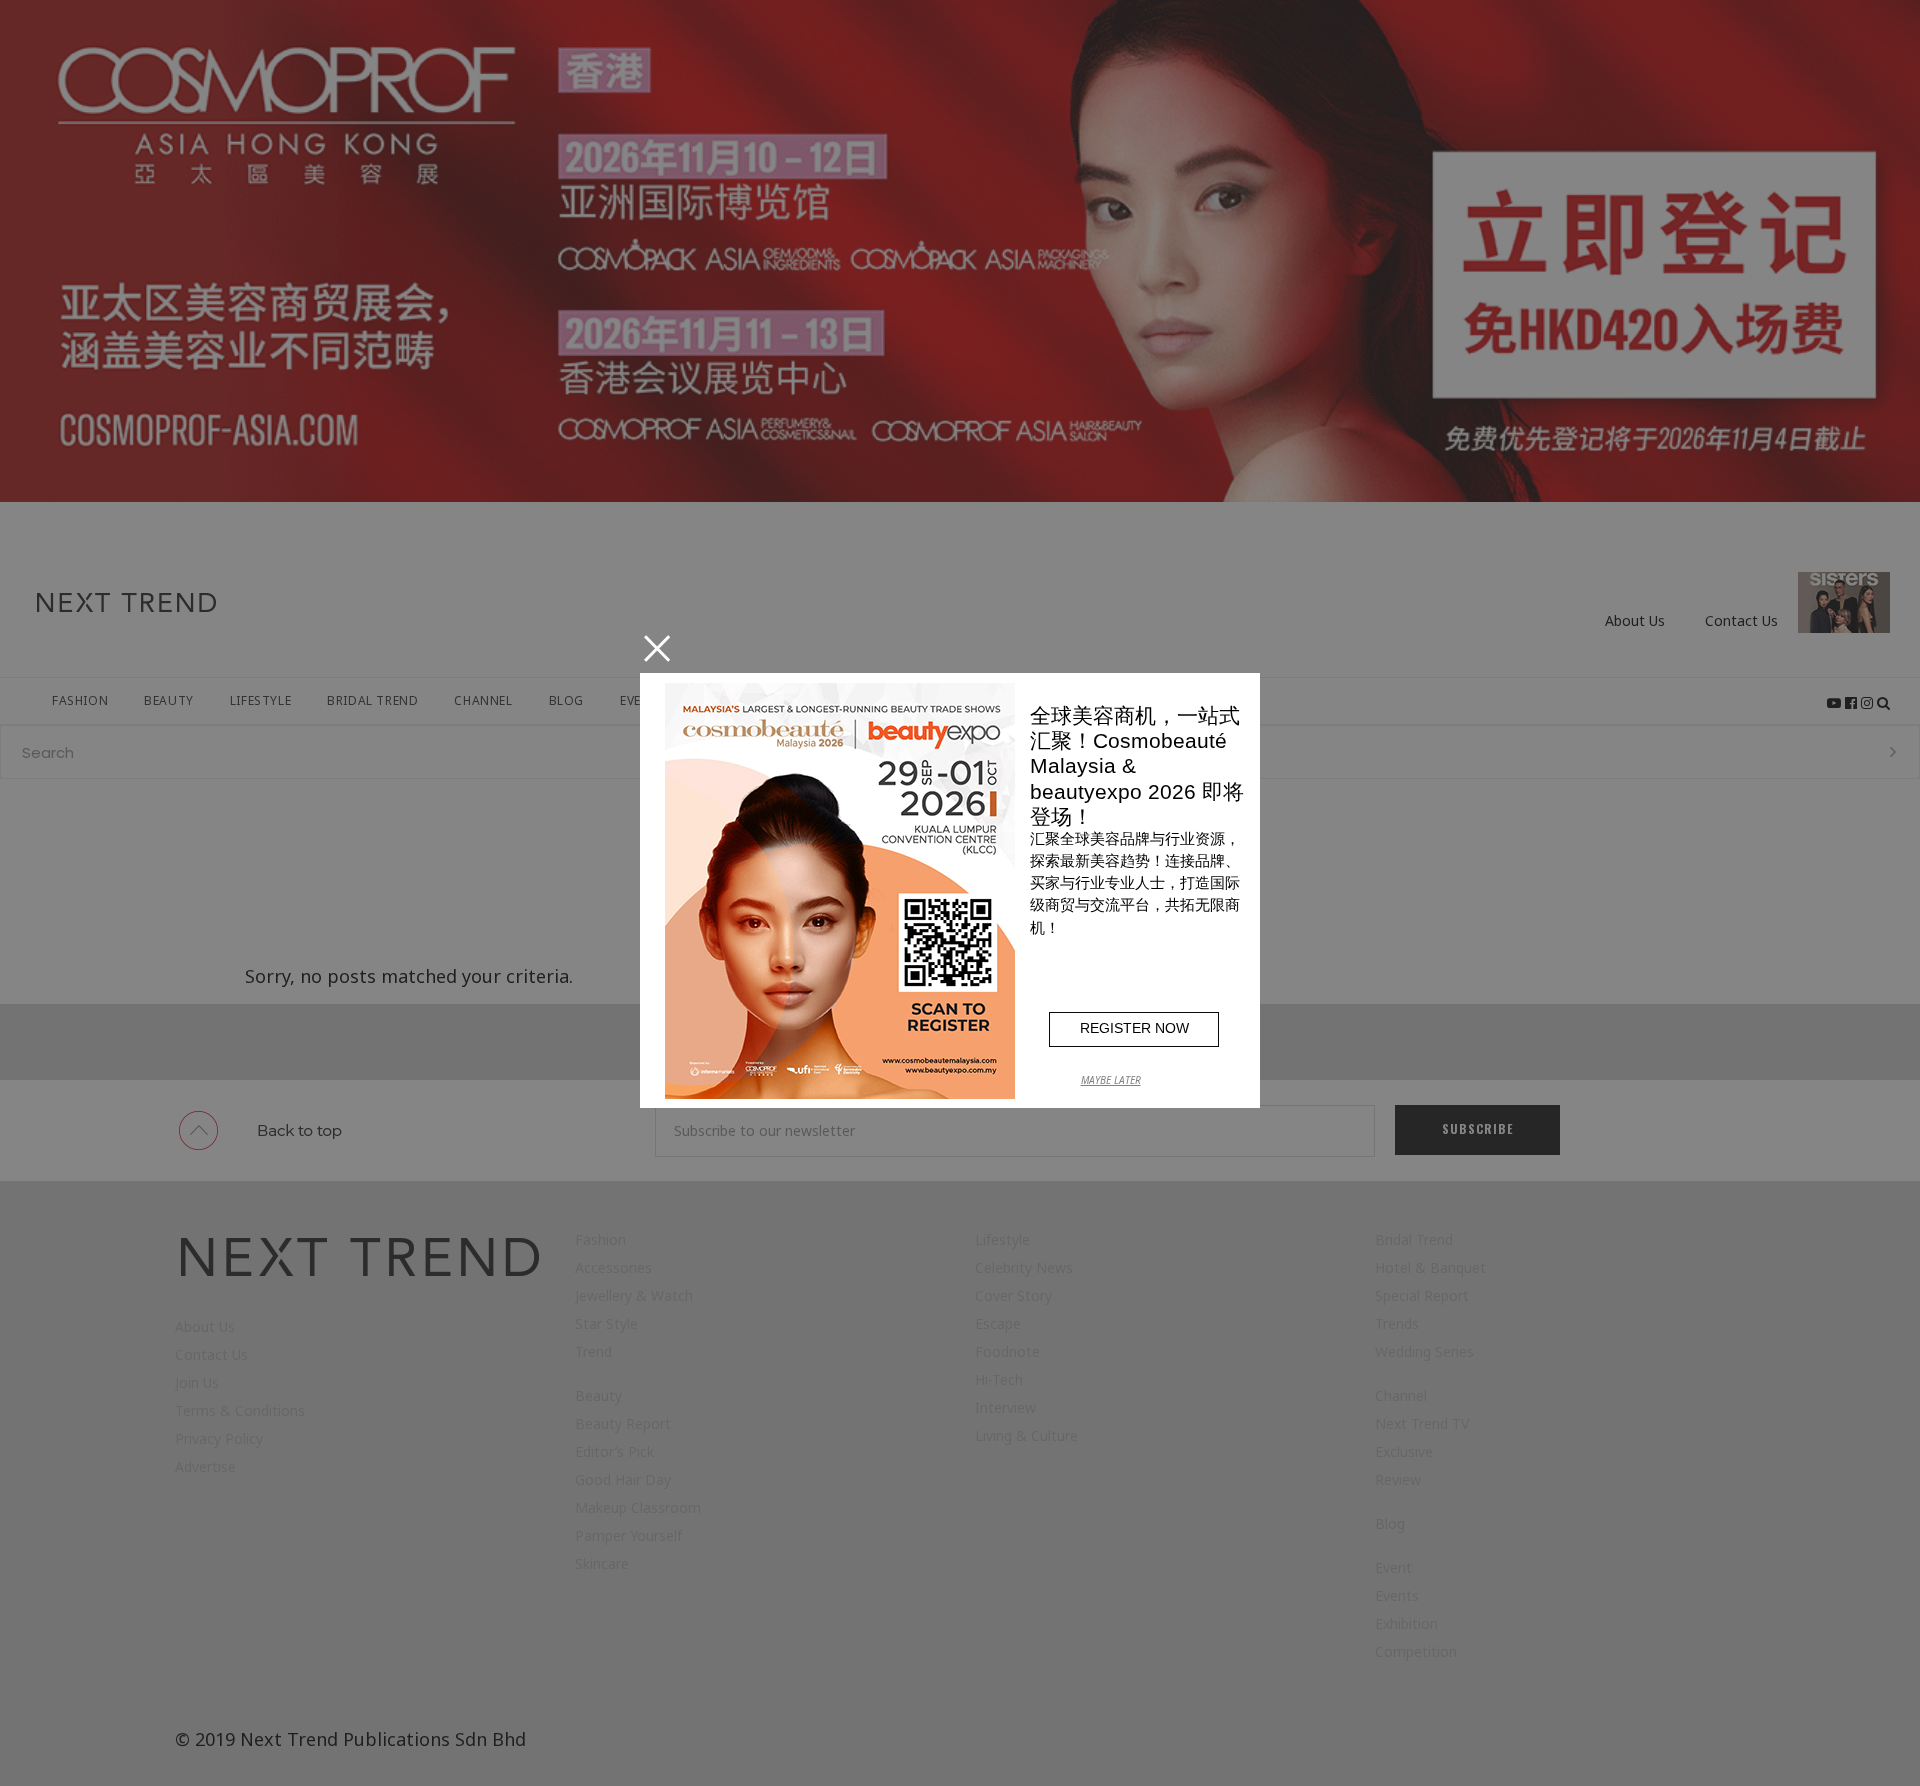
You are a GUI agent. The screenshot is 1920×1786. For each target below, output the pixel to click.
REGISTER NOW (1134, 1028)
